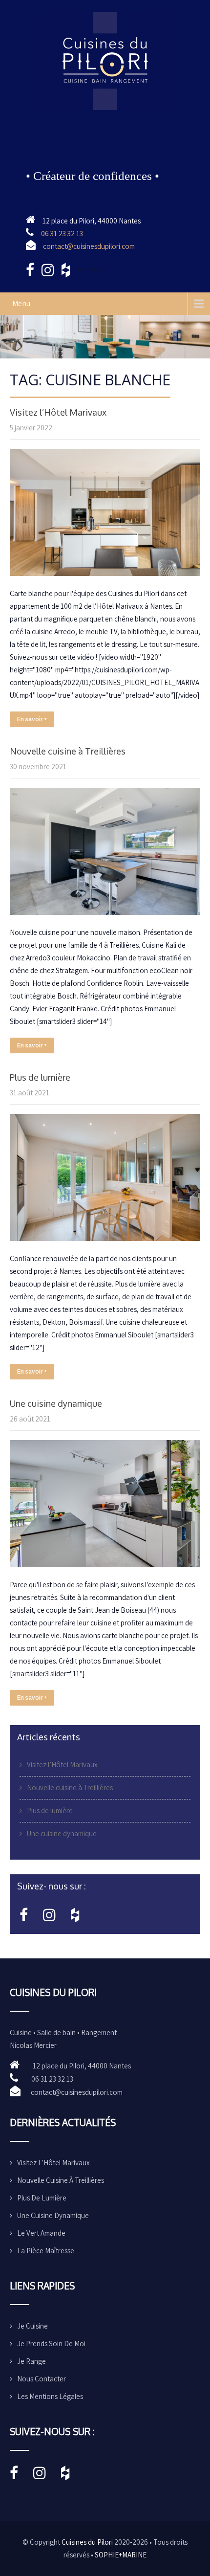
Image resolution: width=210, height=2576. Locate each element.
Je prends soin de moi (51, 2343)
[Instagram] (49, 1918)
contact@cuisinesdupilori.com (89, 246)
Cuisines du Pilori (87, 2542)
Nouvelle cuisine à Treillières (68, 751)
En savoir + (32, 719)
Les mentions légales (50, 2396)
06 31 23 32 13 (62, 233)
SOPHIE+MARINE (121, 2555)
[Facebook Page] (24, 1918)
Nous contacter (42, 2379)
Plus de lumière (40, 1077)
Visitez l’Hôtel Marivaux (58, 412)
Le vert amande (41, 2233)
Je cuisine (32, 2326)
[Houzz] (75, 1918)
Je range (31, 2361)
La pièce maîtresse (46, 2251)
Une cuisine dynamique (56, 1403)
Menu (21, 303)
